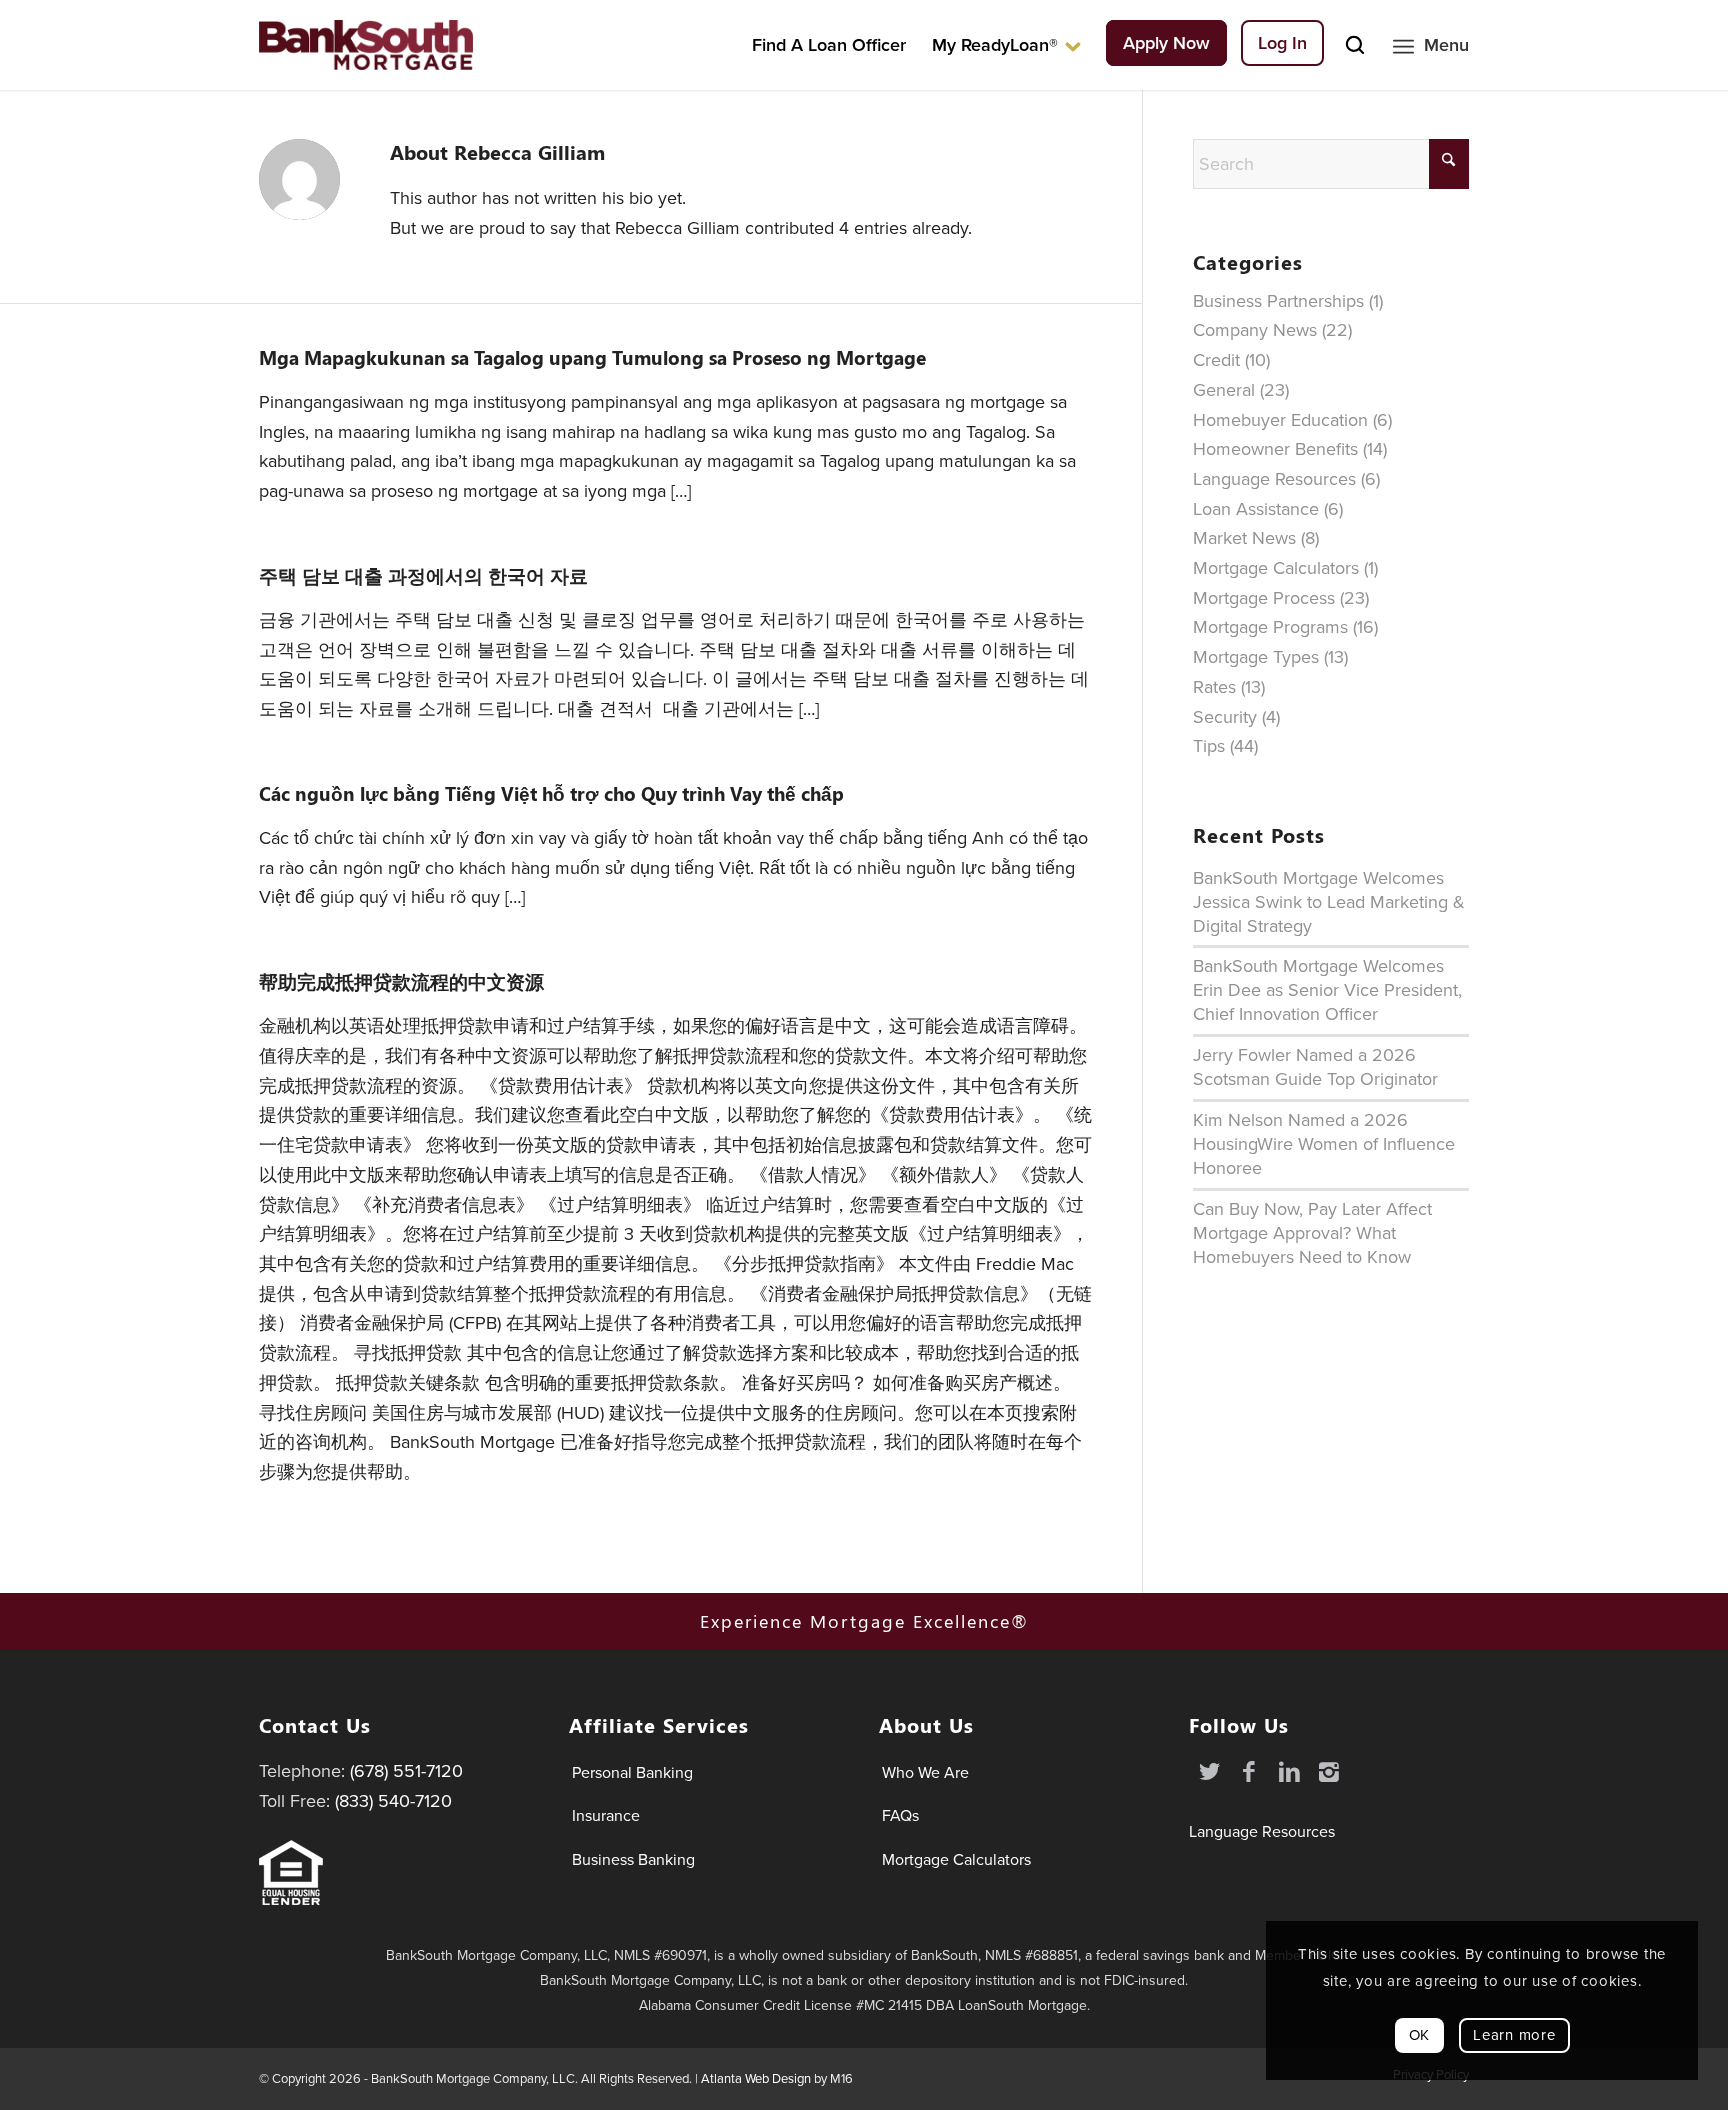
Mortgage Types (1256, 657)
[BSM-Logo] (366, 45)
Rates (1214, 687)
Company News (1255, 330)
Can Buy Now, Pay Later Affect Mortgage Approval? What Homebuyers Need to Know (1312, 1233)
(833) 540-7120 (393, 1801)
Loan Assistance (1256, 509)
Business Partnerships (1278, 301)
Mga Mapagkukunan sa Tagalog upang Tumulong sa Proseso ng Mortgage (592, 358)
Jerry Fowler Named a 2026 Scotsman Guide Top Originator (1315, 1067)
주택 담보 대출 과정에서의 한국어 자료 (423, 576)
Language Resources (1274, 479)
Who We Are (925, 1772)
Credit (1216, 360)
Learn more (1514, 2035)
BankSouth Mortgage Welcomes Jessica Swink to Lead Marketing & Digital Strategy (1329, 902)
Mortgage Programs (1270, 627)
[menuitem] (829, 45)
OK (1420, 2035)
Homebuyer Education (1280, 420)
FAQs (900, 1815)
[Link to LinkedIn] (1289, 1772)
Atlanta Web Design (756, 2078)
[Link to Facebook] (1249, 1772)
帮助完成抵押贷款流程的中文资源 (401, 982)
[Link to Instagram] (1329, 1772)
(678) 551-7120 (406, 1771)
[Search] (1355, 45)
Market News (1244, 538)
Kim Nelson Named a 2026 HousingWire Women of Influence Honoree (1324, 1144)
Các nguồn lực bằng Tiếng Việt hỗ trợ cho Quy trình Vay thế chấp (551, 794)
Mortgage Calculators (1276, 568)
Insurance (606, 1815)
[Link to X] (1209, 1772)
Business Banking (633, 1859)
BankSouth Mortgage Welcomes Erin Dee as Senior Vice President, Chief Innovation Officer (1327, 990)
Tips (1209, 746)
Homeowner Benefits (1275, 449)
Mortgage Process (1264, 598)
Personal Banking (632, 1772)
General (1224, 390)
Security (1225, 717)
